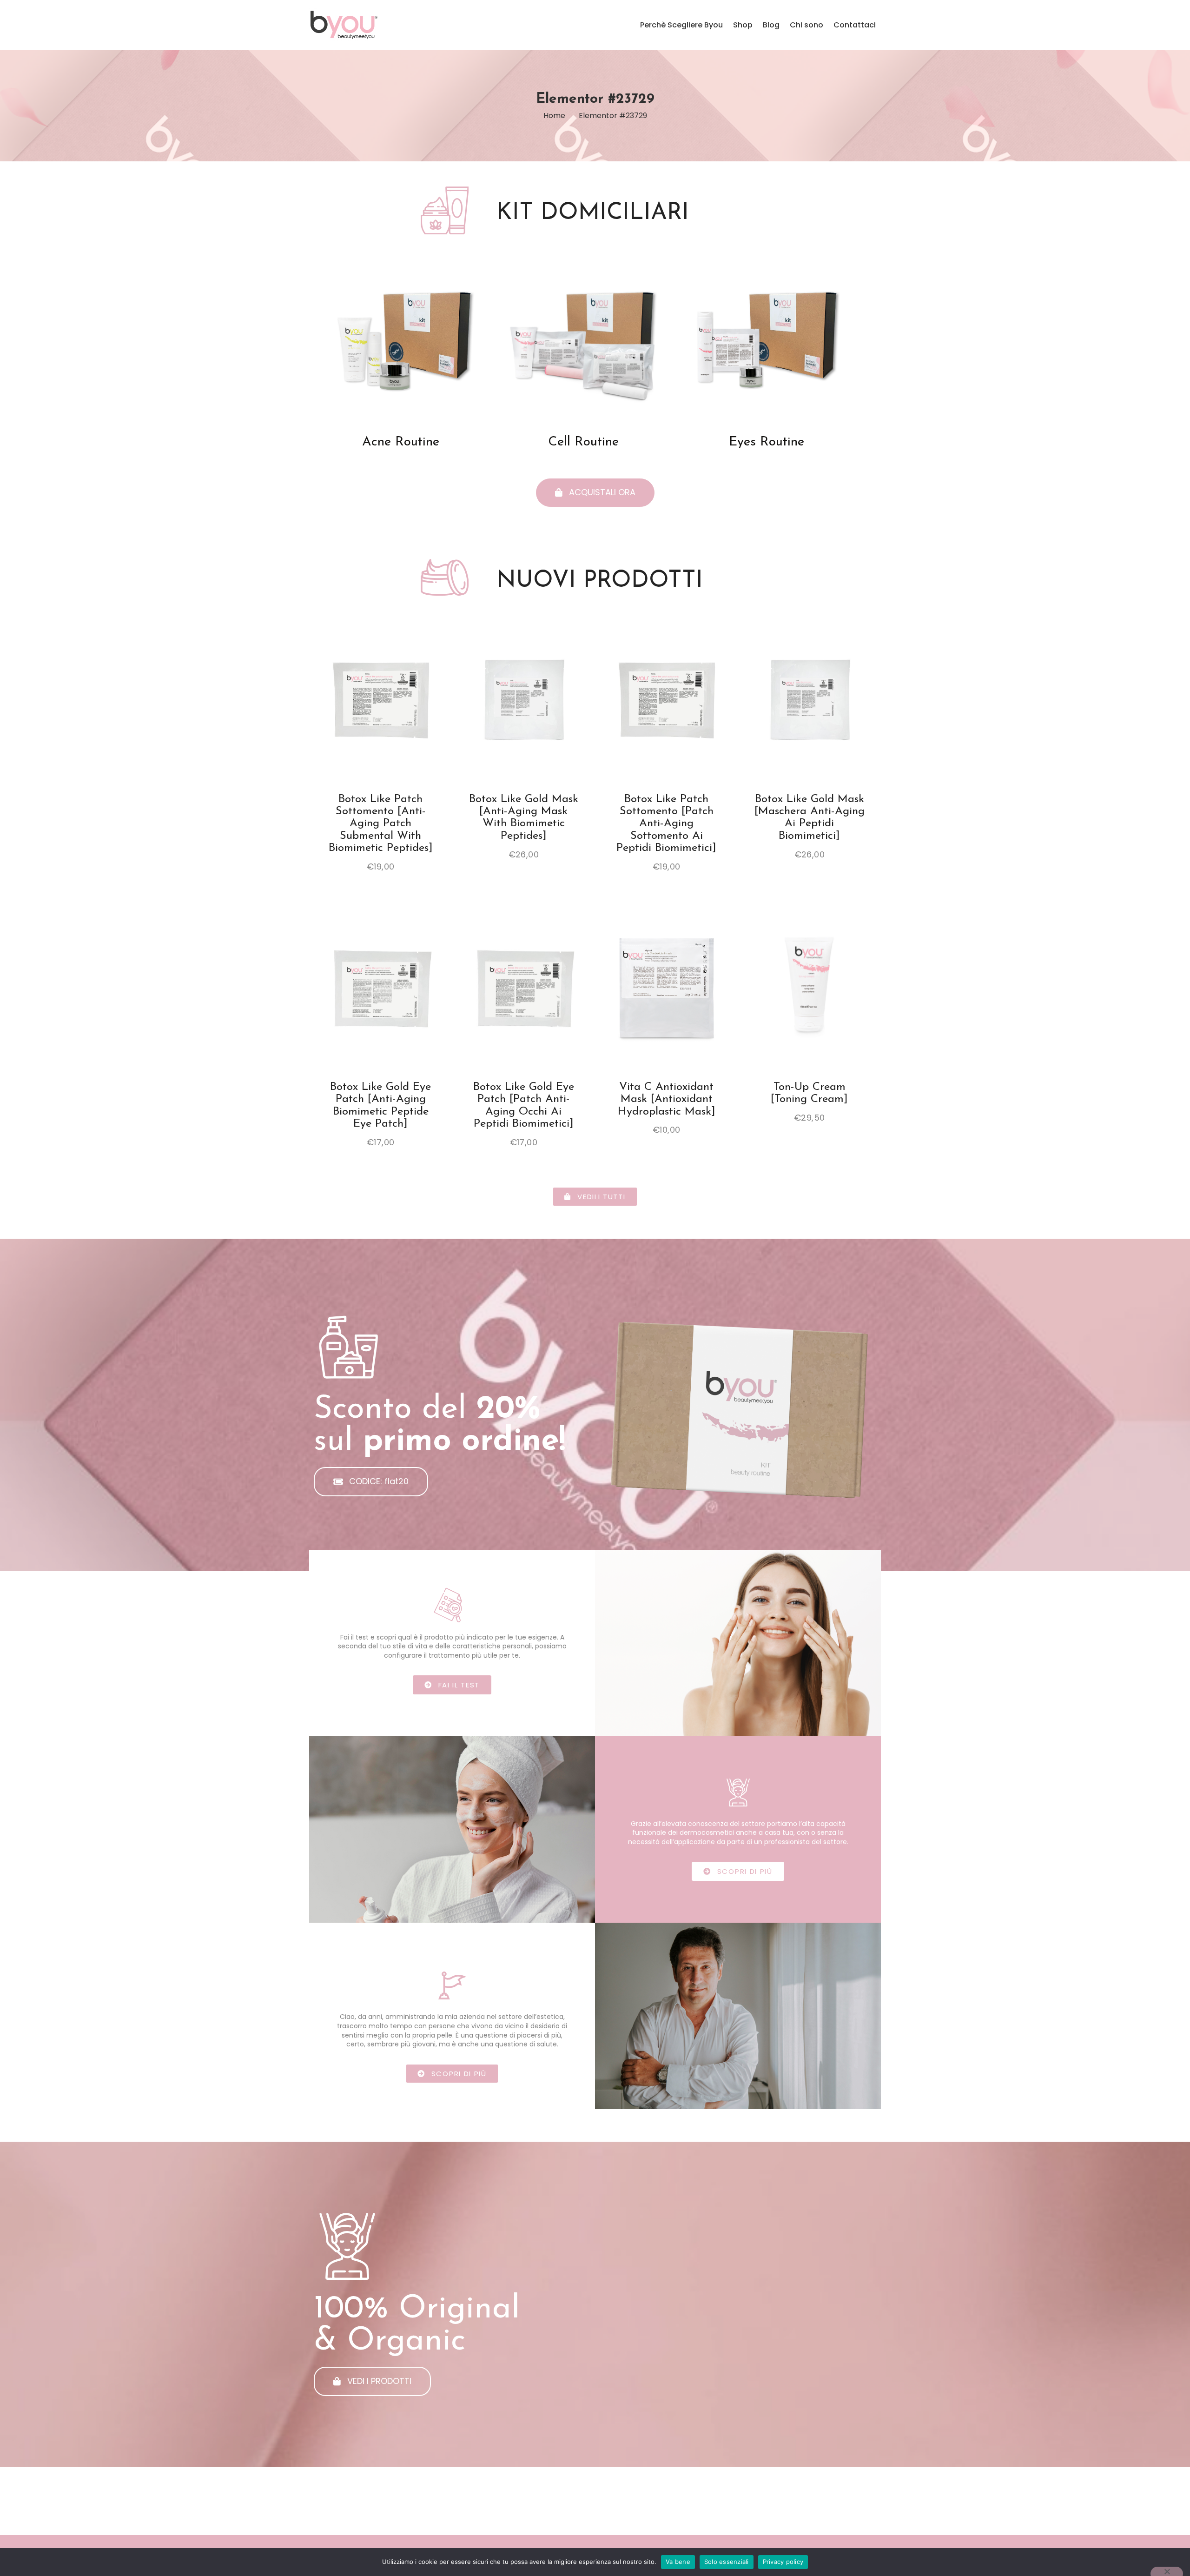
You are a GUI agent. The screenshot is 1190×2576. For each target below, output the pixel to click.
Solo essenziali (727, 2562)
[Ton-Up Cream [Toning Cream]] (810, 984)
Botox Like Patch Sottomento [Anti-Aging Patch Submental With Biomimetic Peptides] (381, 824)
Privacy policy (783, 2562)
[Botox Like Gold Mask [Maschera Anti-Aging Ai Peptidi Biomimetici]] (810, 697)
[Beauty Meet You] (395, 25)
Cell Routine (583, 442)
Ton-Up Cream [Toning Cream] (809, 1093)
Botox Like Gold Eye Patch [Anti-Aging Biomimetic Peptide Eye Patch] (380, 1105)
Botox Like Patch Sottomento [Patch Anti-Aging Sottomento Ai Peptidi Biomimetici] (666, 824)
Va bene (678, 2562)
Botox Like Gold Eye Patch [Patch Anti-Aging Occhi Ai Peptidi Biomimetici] (524, 1105)
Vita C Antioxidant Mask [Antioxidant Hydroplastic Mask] (667, 1099)
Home (554, 116)
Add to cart (380, 719)
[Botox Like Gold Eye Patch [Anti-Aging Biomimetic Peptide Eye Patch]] (381, 984)
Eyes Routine (767, 442)
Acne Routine (401, 442)
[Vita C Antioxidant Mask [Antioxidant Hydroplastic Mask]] (667, 984)
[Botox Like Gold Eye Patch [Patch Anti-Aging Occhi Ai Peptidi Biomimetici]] (524, 984)
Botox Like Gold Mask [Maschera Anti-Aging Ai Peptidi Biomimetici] (810, 818)
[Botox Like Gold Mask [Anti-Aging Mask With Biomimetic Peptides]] (524, 697)
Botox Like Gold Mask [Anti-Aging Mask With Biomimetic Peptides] (524, 818)
